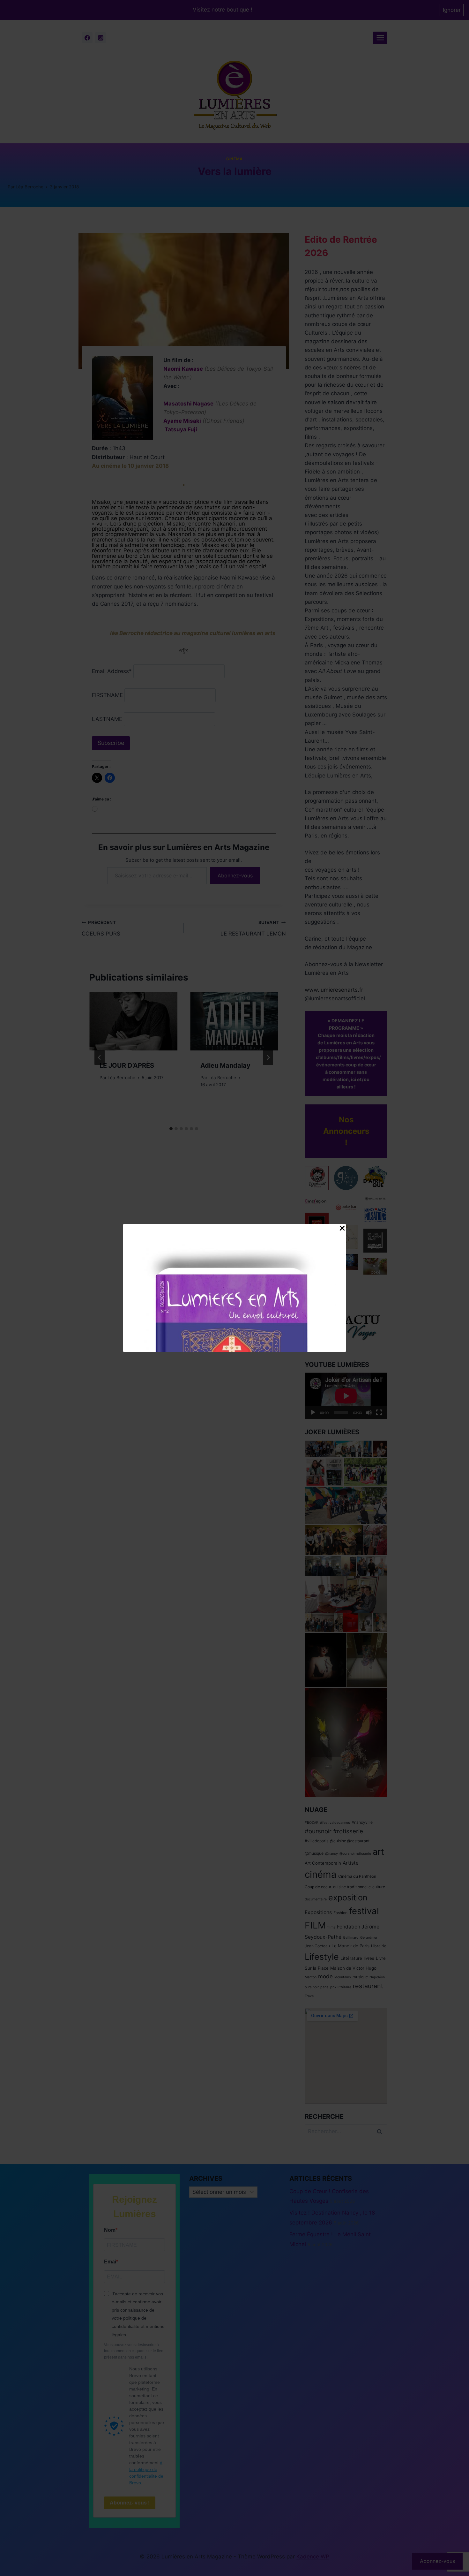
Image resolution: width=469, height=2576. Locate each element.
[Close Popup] (342, 1230)
